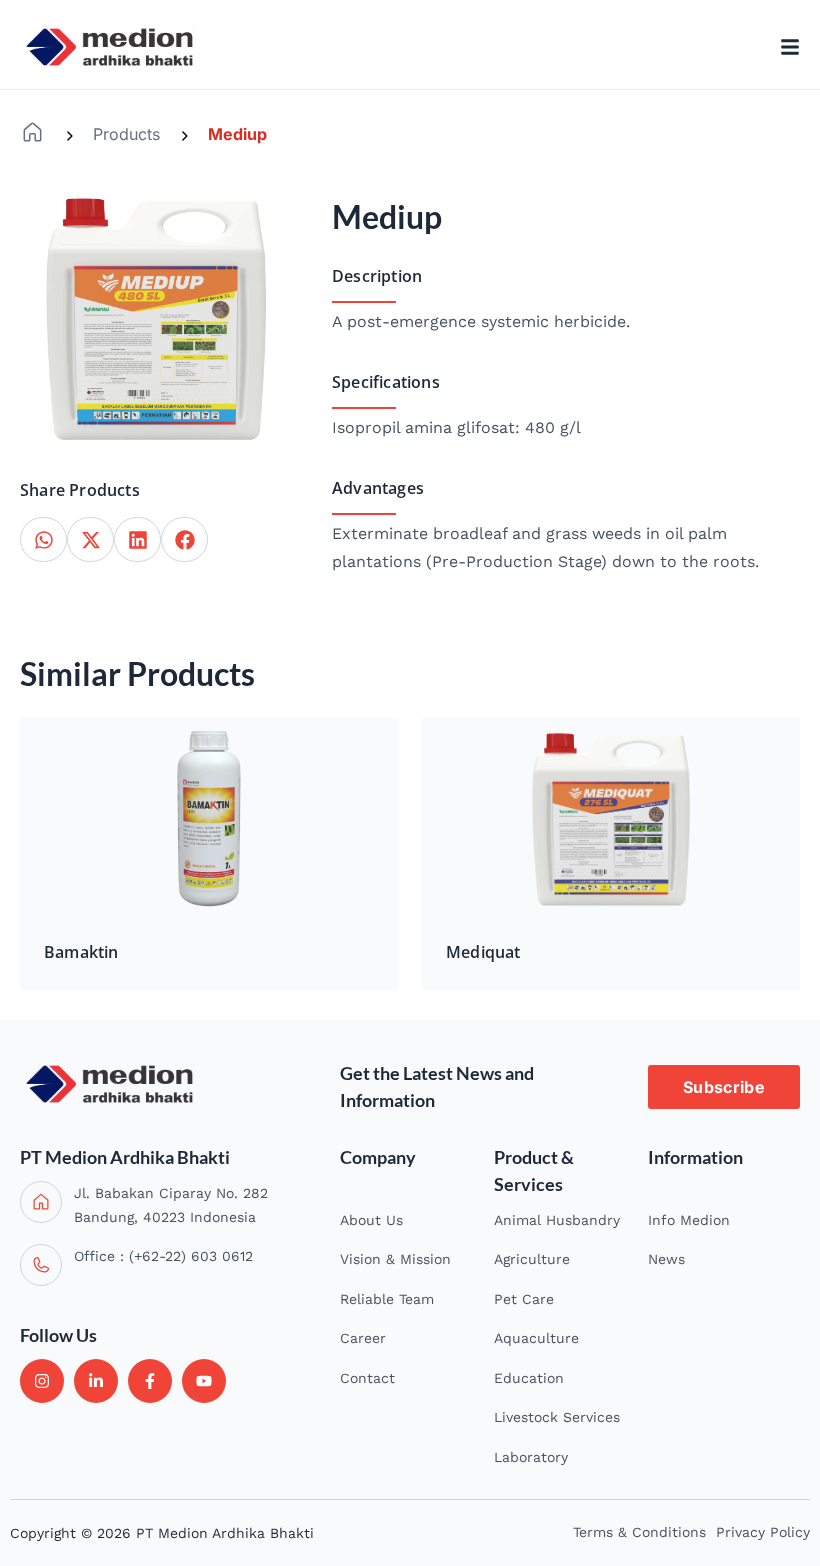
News (666, 1259)
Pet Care (524, 1299)
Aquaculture (536, 1338)
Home (32, 132)
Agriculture (532, 1259)
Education (529, 1378)
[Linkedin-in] (96, 1381)
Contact (367, 1378)
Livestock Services (557, 1417)
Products (126, 134)
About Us (371, 1220)
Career (363, 1338)
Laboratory (531, 1457)
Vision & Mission (395, 1259)
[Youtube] (204, 1381)
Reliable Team (387, 1299)
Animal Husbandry (557, 1220)
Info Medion (689, 1220)
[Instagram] (42, 1381)
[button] (43, 539)
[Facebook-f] (150, 1381)
